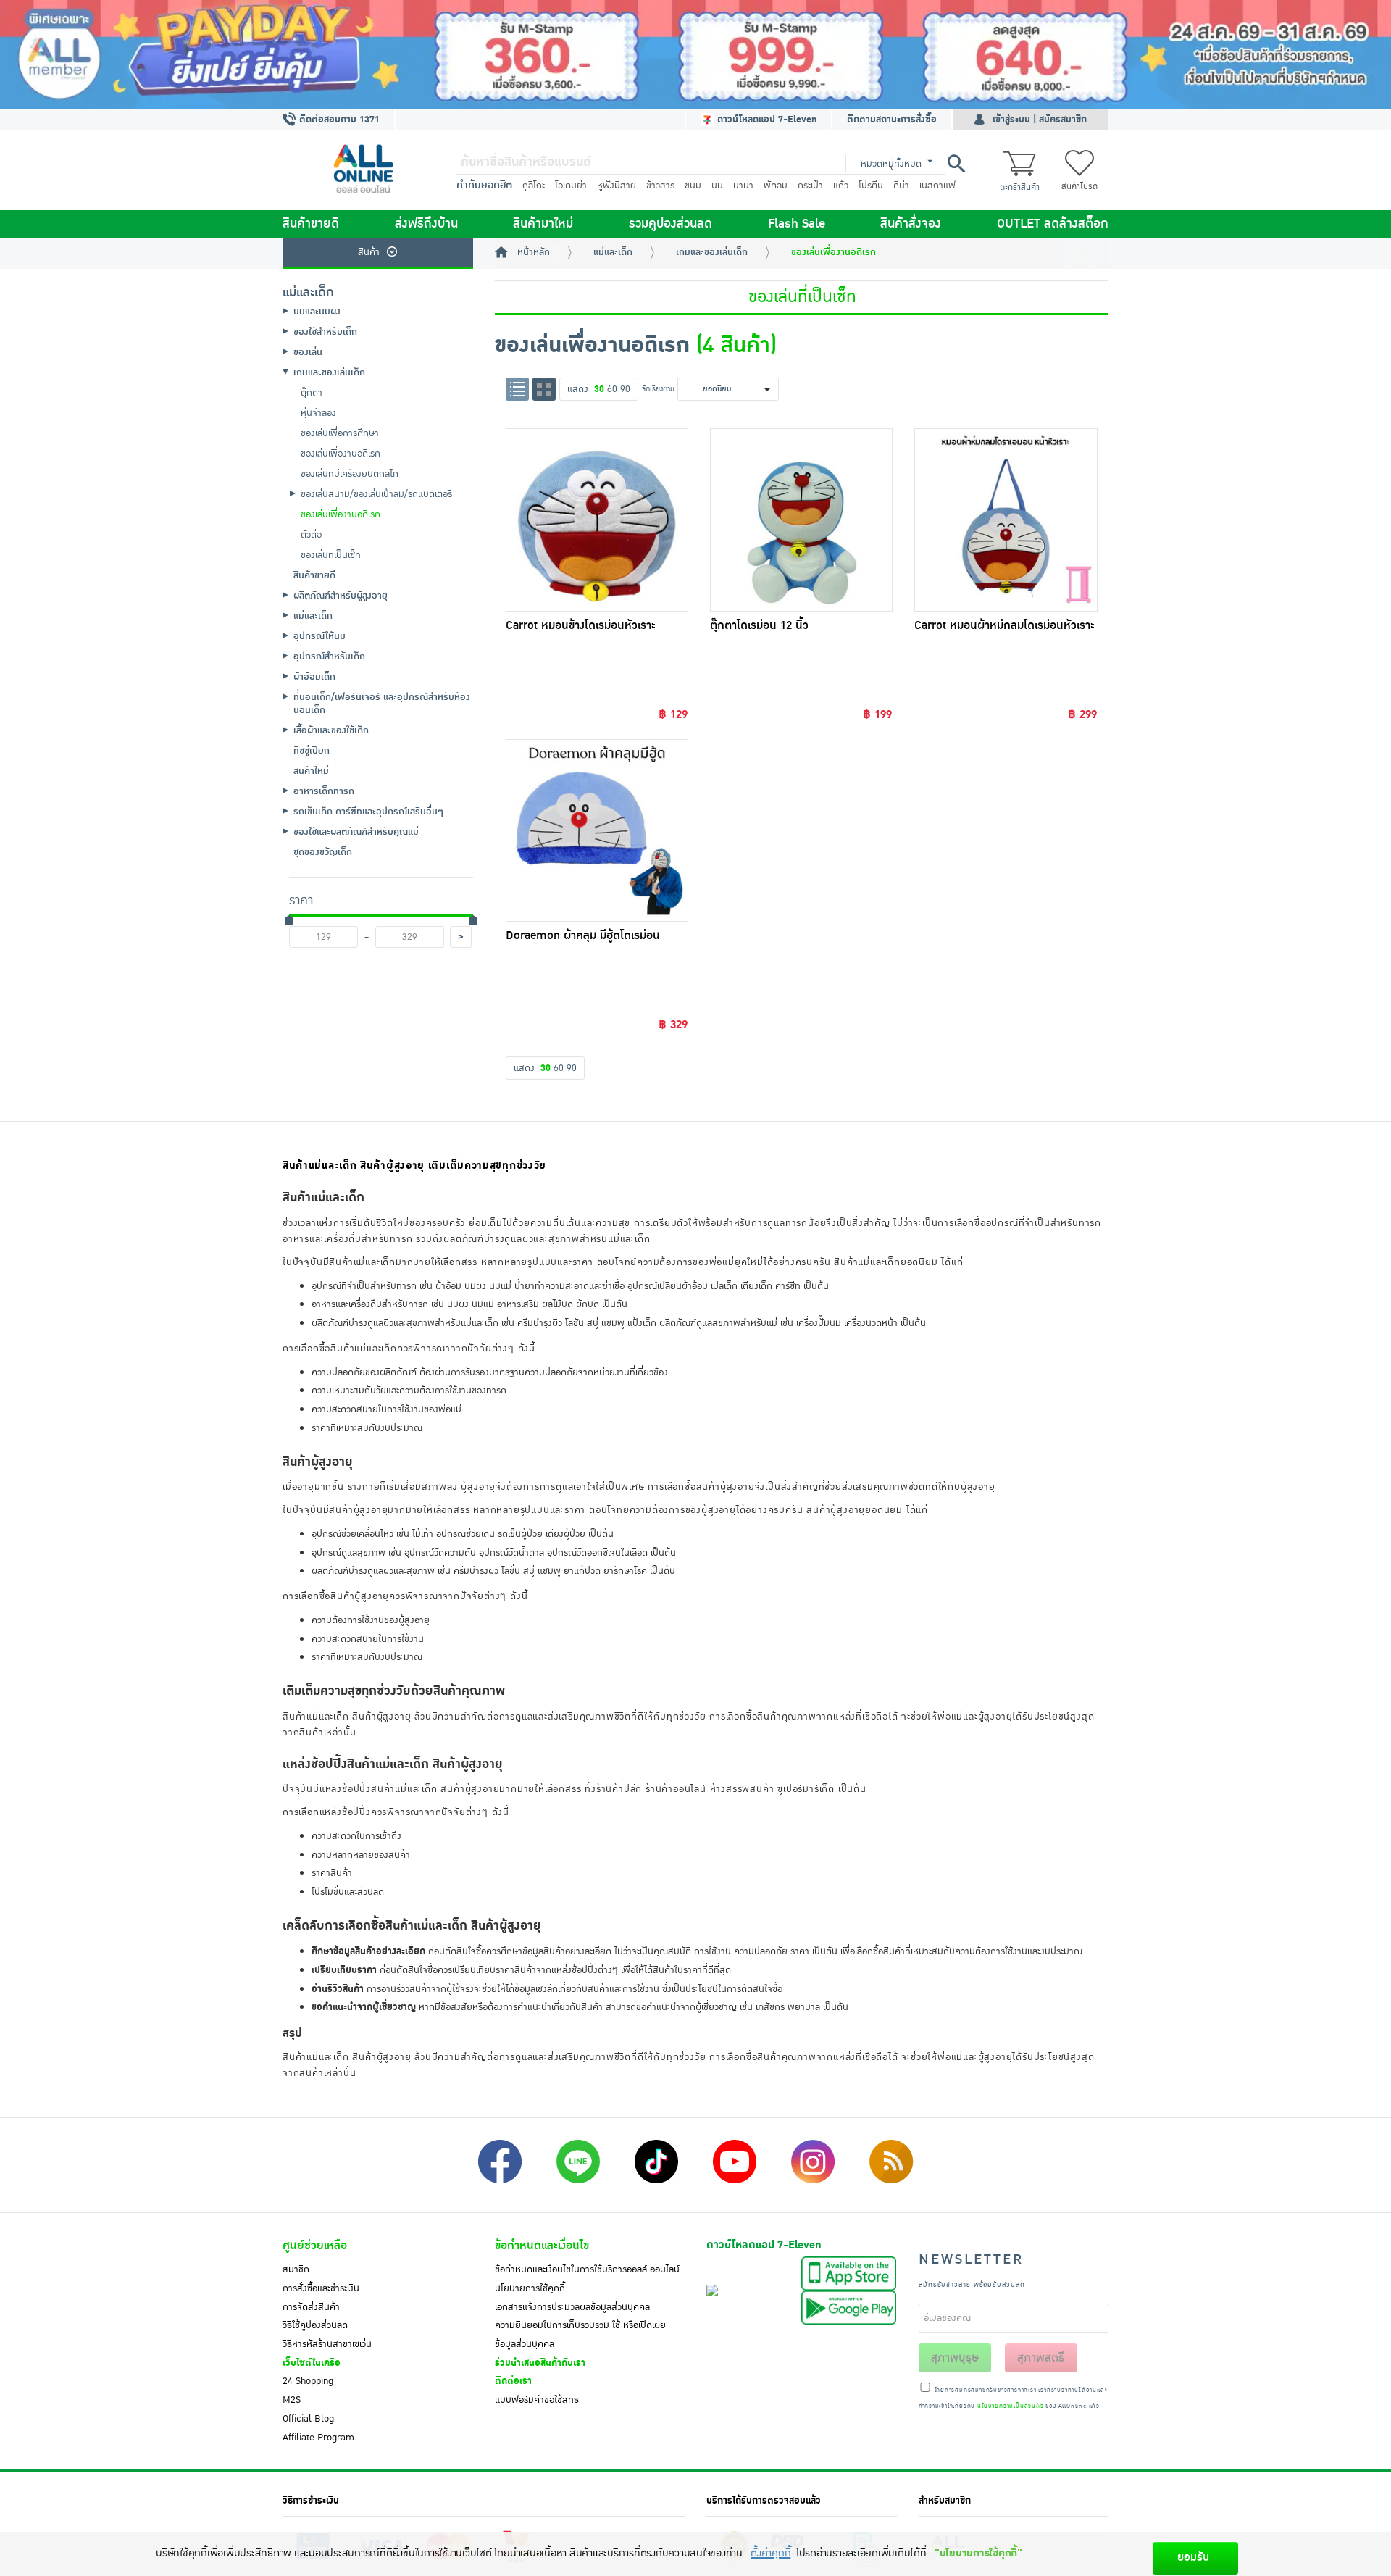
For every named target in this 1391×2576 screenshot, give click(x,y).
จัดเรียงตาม (658, 389)
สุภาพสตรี (1041, 2358)
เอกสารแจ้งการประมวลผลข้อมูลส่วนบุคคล (572, 2307)
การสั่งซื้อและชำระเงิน (321, 2288)
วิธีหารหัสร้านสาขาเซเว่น (327, 2344)
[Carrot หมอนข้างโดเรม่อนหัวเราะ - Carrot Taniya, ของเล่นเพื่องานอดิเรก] (597, 520)
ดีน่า (901, 186)
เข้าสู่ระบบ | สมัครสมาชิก (1040, 120)
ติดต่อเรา (513, 2381)
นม (717, 186)
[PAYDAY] (695, 54)
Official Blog (308, 2419)
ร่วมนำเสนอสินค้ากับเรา (540, 2363)
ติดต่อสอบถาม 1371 (338, 120)
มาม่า (743, 186)
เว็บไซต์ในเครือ (312, 2363)
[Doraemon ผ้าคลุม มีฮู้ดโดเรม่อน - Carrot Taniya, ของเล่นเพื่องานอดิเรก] (597, 830)
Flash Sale (797, 224)
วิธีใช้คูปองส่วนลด (315, 2325)
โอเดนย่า (571, 186)
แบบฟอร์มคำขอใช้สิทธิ (537, 2400)
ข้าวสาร (660, 186)
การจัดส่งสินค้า (311, 2307)
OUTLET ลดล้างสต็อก (1053, 224)
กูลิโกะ (534, 186)
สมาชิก (296, 2269)
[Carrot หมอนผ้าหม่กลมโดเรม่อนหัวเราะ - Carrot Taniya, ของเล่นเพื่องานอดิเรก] (1006, 520)
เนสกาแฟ (937, 186)
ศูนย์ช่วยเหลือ (315, 2246)
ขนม (693, 186)
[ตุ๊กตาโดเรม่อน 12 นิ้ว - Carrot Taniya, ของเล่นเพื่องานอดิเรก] (801, 520)
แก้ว (841, 186)
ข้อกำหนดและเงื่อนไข (542, 2246)
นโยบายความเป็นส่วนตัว (1010, 2406)
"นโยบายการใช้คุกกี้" (978, 2553)
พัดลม (776, 186)
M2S (292, 2400)
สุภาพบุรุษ (955, 2358)
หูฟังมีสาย (617, 186)
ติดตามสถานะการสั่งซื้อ (892, 120)
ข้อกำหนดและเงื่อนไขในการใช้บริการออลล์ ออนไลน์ (587, 2269)
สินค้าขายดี (311, 224)
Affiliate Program (318, 2438)
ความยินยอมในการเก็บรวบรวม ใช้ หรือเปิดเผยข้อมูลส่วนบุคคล (580, 2335)
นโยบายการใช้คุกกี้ (530, 2288)
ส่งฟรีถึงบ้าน (426, 224)
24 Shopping (308, 2381)
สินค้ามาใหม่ (543, 224)
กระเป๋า (810, 186)
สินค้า (369, 252)
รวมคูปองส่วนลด (671, 224)
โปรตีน (871, 186)
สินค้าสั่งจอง (911, 224)
